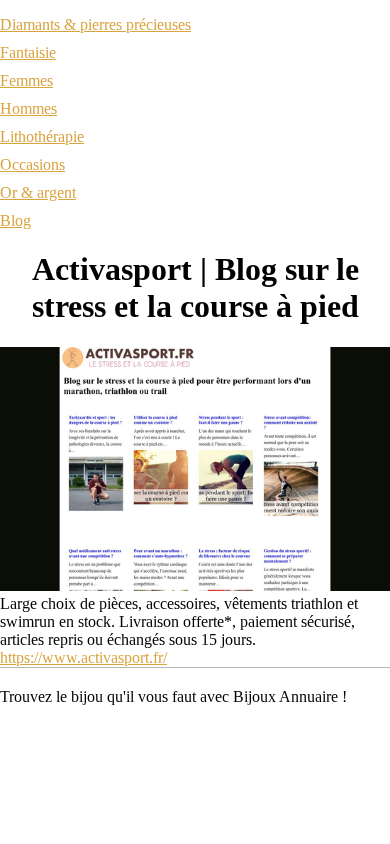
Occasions (32, 164)
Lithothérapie (42, 136)
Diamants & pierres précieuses (95, 24)
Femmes (26, 80)
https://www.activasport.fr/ (83, 657)
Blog (15, 220)
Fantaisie (28, 52)
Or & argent (38, 192)
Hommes (28, 108)
